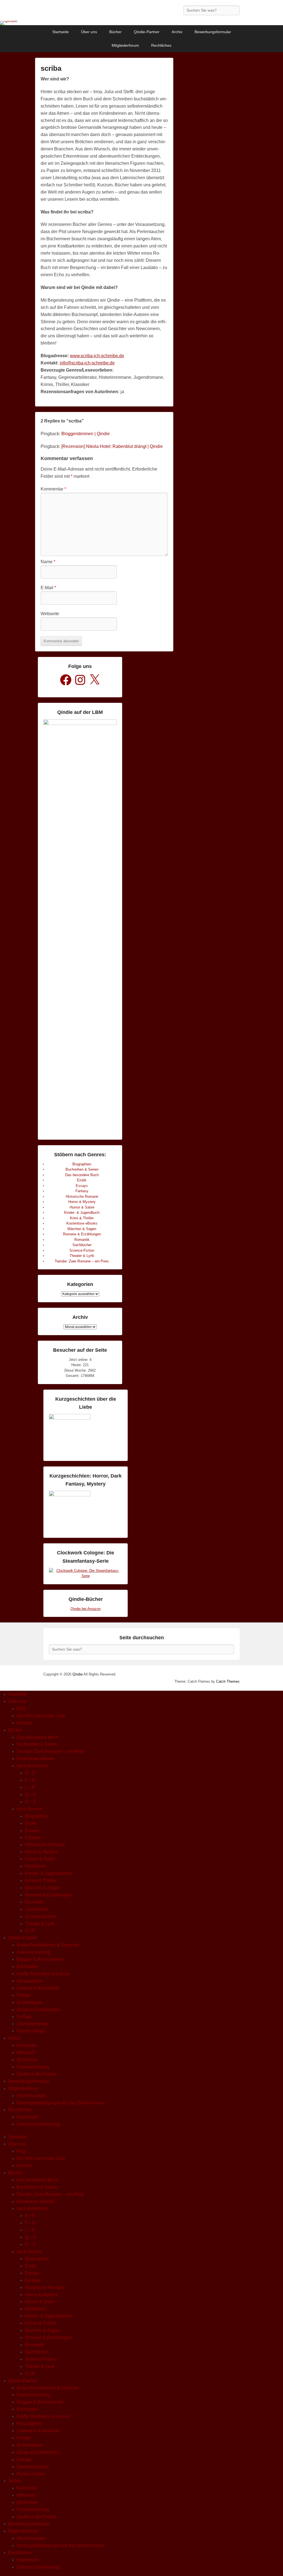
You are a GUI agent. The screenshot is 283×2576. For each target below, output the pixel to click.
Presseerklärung (33, 2067)
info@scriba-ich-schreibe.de (87, 363)
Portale (24, 1995)
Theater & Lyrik (82, 1256)
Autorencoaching (33, 1952)
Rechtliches (161, 45)
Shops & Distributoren (38, 2010)
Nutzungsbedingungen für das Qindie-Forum (60, 2103)
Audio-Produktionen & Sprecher (48, 1945)
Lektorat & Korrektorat (38, 1988)
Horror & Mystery (82, 1202)
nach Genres (29, 1809)
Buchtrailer (27, 1966)
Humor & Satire (82, 1207)
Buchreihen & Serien (82, 1169)
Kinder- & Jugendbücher (49, 1873)
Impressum (27, 2117)
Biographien (82, 1164)
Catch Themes (228, 1681)
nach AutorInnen (33, 1766)
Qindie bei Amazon (86, 1609)
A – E (30, 1773)
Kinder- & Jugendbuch (82, 1213)
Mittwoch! (26, 2052)
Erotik (82, 1180)
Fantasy (82, 1191)
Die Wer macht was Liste (41, 1716)
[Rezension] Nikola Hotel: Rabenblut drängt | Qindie (112, 446)
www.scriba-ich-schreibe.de (97, 356)
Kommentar (53, 489)
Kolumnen (27, 2045)
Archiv (177, 32)
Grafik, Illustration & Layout (43, 1974)
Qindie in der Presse (37, 2074)
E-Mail (48, 588)
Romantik (82, 1240)
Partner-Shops (31, 2031)
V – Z (30, 1802)
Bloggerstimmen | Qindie (86, 434)
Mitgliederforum (125, 45)
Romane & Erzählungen (82, 1234)
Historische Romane (82, 1196)
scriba (51, 68)
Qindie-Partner (147, 32)
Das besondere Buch (82, 1175)
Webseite (50, 614)
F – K (30, 1780)
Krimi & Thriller (82, 1218)
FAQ (21, 1709)
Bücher (115, 32)
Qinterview (27, 2060)
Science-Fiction (82, 1250)
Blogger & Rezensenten (40, 1959)
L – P (30, 1787)
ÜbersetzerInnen (33, 2024)
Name (48, 562)
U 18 (30, 1931)
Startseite (61, 32)
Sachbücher (82, 1245)
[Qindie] (141, 23)
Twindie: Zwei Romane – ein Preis (82, 1261)
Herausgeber (29, 1981)
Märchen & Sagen (82, 1229)
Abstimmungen (31, 2096)
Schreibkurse (30, 2002)
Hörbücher (35, 1866)
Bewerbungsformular (213, 32)
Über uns (89, 32)
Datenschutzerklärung (38, 2124)
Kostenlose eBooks (82, 1223)
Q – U (31, 1795)
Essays (82, 1186)
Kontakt (24, 1723)
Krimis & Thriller (41, 1881)
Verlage (24, 2017)
